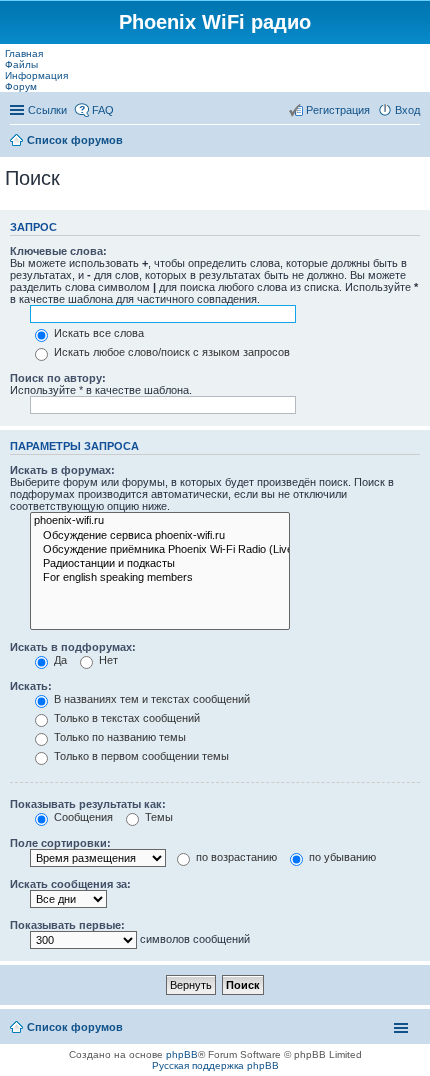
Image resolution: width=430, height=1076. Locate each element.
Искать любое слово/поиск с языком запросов (170, 352)
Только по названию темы (118, 737)
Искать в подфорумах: (73, 647)
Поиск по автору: (58, 378)
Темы (157, 817)
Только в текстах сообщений (125, 718)
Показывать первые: (67, 925)
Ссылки (47, 110)
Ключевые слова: (58, 251)
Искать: (31, 686)
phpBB (182, 1054)
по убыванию (341, 857)
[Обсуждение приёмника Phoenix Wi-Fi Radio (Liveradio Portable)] (160, 550)
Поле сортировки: (60, 843)
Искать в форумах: (62, 470)
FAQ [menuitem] (103, 110)
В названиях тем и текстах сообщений (150, 699)
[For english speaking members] (160, 578)
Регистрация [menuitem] (338, 110)
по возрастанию (235, 857)
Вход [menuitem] (407, 110)
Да (59, 660)
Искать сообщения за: (70, 884)
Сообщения (82, 817)
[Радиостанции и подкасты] (160, 564)
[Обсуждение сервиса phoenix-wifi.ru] (160, 536)
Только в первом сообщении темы (140, 756)
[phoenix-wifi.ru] (160, 521)
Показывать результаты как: (88, 804)
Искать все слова (97, 333)
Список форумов (75, 140)
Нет (107, 660)
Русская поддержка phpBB (215, 1065)
